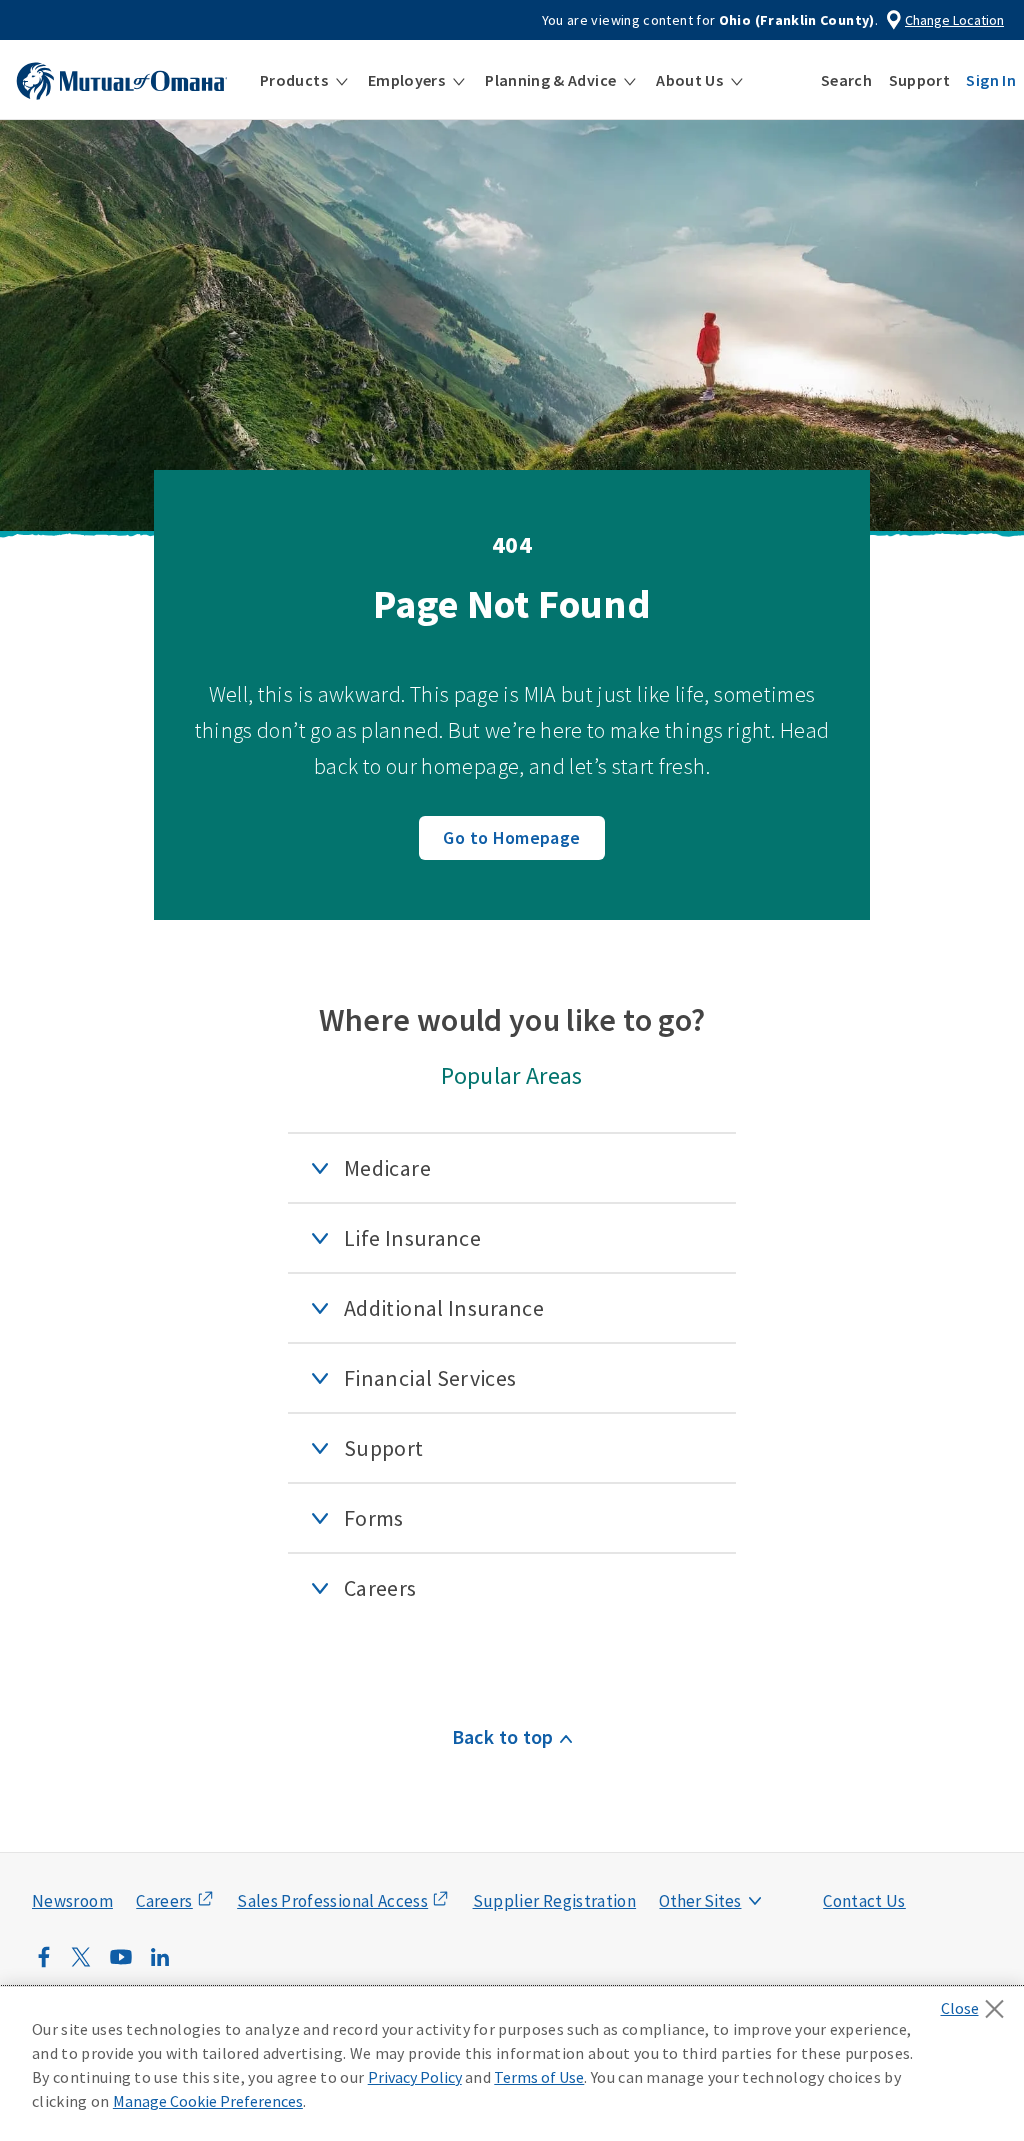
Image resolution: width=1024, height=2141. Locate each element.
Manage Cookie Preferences (208, 2101)
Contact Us (864, 1901)
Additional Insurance (444, 1308)
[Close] (977, 2003)
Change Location (954, 20)
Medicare (387, 1168)
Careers (380, 1588)
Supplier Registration (555, 1901)
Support (384, 1448)
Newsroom (72, 1901)
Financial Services (430, 1378)
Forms (374, 1518)
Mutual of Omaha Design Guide (747, 1861)
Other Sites (700, 1901)
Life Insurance (412, 1238)
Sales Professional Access (332, 1901)
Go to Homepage (511, 837)
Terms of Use (539, 2077)
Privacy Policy (415, 2077)
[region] (512, 2064)
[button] (304, 80)
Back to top (503, 1736)
